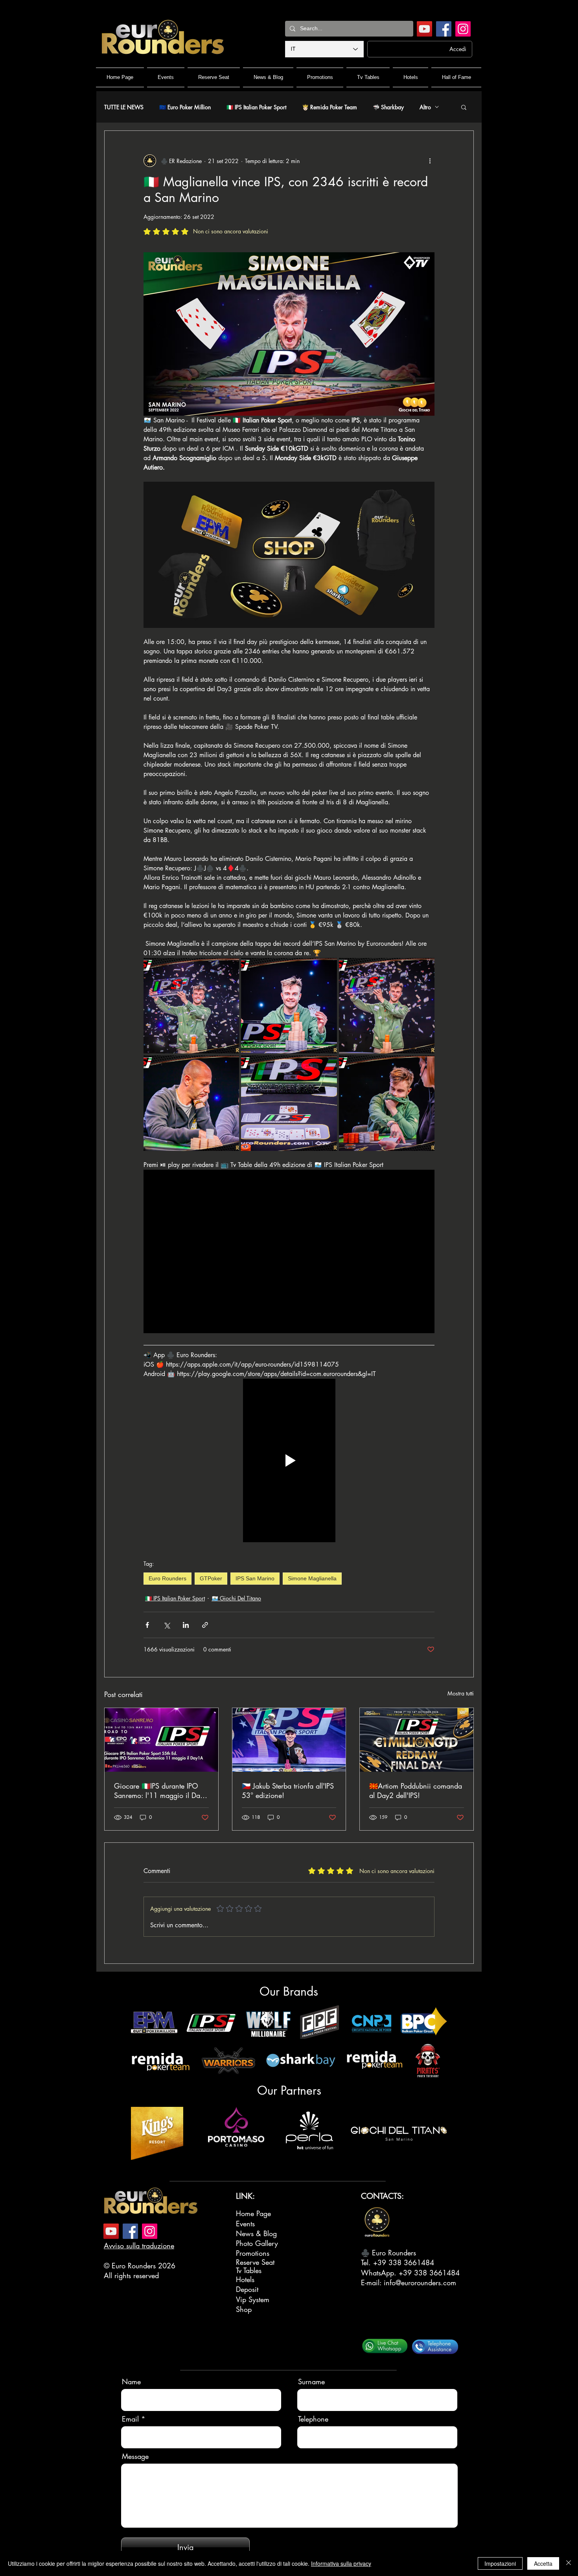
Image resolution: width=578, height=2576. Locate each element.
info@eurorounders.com (420, 2282)
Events (245, 2224)
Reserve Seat (255, 2262)
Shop (244, 2309)
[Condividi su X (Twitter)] (167, 1625)
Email (130, 2419)
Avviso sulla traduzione (139, 2246)
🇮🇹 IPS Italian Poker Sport (256, 107)
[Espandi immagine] (191, 1006)
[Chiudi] (569, 2563)
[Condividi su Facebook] (147, 1625)
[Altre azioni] (430, 161)
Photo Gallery (257, 2243)
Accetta (543, 2563)
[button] (464, 107)
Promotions (253, 2253)
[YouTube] (424, 29)
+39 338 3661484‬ (404, 2262)
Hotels (245, 2279)
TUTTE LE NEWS (124, 107)
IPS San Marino (255, 1578)
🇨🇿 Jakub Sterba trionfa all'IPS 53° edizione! (288, 1791)
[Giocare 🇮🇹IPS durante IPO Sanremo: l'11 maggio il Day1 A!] (161, 1740)
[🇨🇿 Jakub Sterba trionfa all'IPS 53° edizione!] (289, 1740)
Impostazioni (500, 2563)
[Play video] (289, 1460)
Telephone (313, 2419)
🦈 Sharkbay (388, 107)
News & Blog (256, 2233)
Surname (311, 2382)
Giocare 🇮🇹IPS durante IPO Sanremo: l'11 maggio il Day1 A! (161, 1791)
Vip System (253, 2299)
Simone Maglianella (312, 1578)
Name (131, 2382)
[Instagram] (463, 29)
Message (135, 2456)
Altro (425, 107)
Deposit (247, 2289)
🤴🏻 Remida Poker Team (329, 107)
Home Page (253, 2213)
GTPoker (211, 1578)
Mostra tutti (461, 1693)
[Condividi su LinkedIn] (186, 1625)
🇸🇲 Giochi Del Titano (236, 1598)
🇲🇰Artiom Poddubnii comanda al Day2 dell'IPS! (416, 1791)
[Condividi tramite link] (205, 1625)
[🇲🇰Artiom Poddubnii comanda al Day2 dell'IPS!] (417, 1740)
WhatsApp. (380, 2273)
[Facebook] (444, 29)
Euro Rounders (168, 1578)
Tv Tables (249, 2270)
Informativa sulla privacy (341, 2563)
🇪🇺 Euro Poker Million (185, 107)
